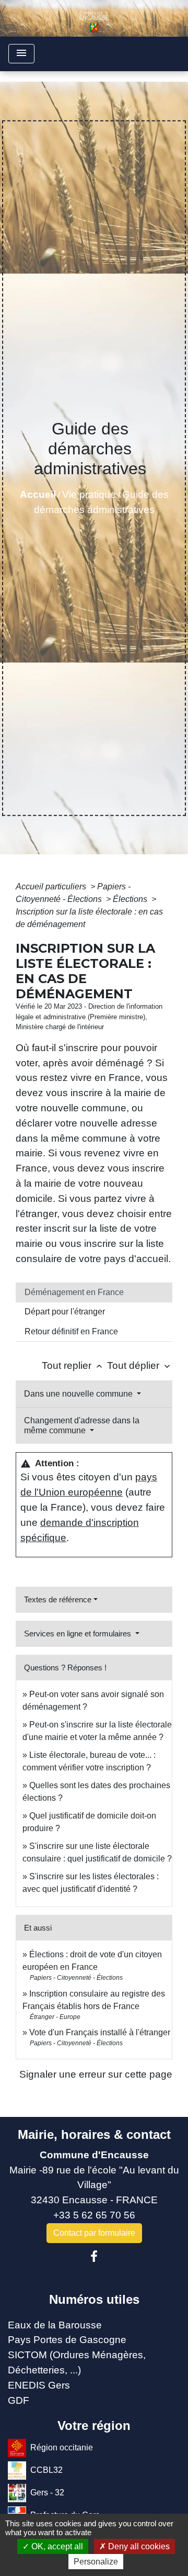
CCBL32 (46, 2470)
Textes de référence (58, 1599)
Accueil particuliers (52, 886)
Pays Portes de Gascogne (67, 2340)
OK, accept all (56, 2546)
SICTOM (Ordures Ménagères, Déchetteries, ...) (77, 2362)
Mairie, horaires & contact (94, 2134)
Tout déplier (140, 1365)
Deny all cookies (138, 2546)
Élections (131, 899)
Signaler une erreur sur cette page (96, 2074)
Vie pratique (89, 494)
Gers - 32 (47, 2493)
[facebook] (94, 2257)
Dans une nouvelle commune (79, 1394)
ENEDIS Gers (39, 2385)
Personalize (96, 2562)
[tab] (94, 1292)
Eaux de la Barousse (55, 2325)
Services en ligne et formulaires (79, 1633)
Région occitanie (62, 2447)
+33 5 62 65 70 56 (94, 2215)
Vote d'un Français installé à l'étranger (100, 2032)
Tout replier (73, 1365)
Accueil (38, 494)
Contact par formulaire (94, 2233)
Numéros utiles (94, 2299)
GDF (19, 2400)
